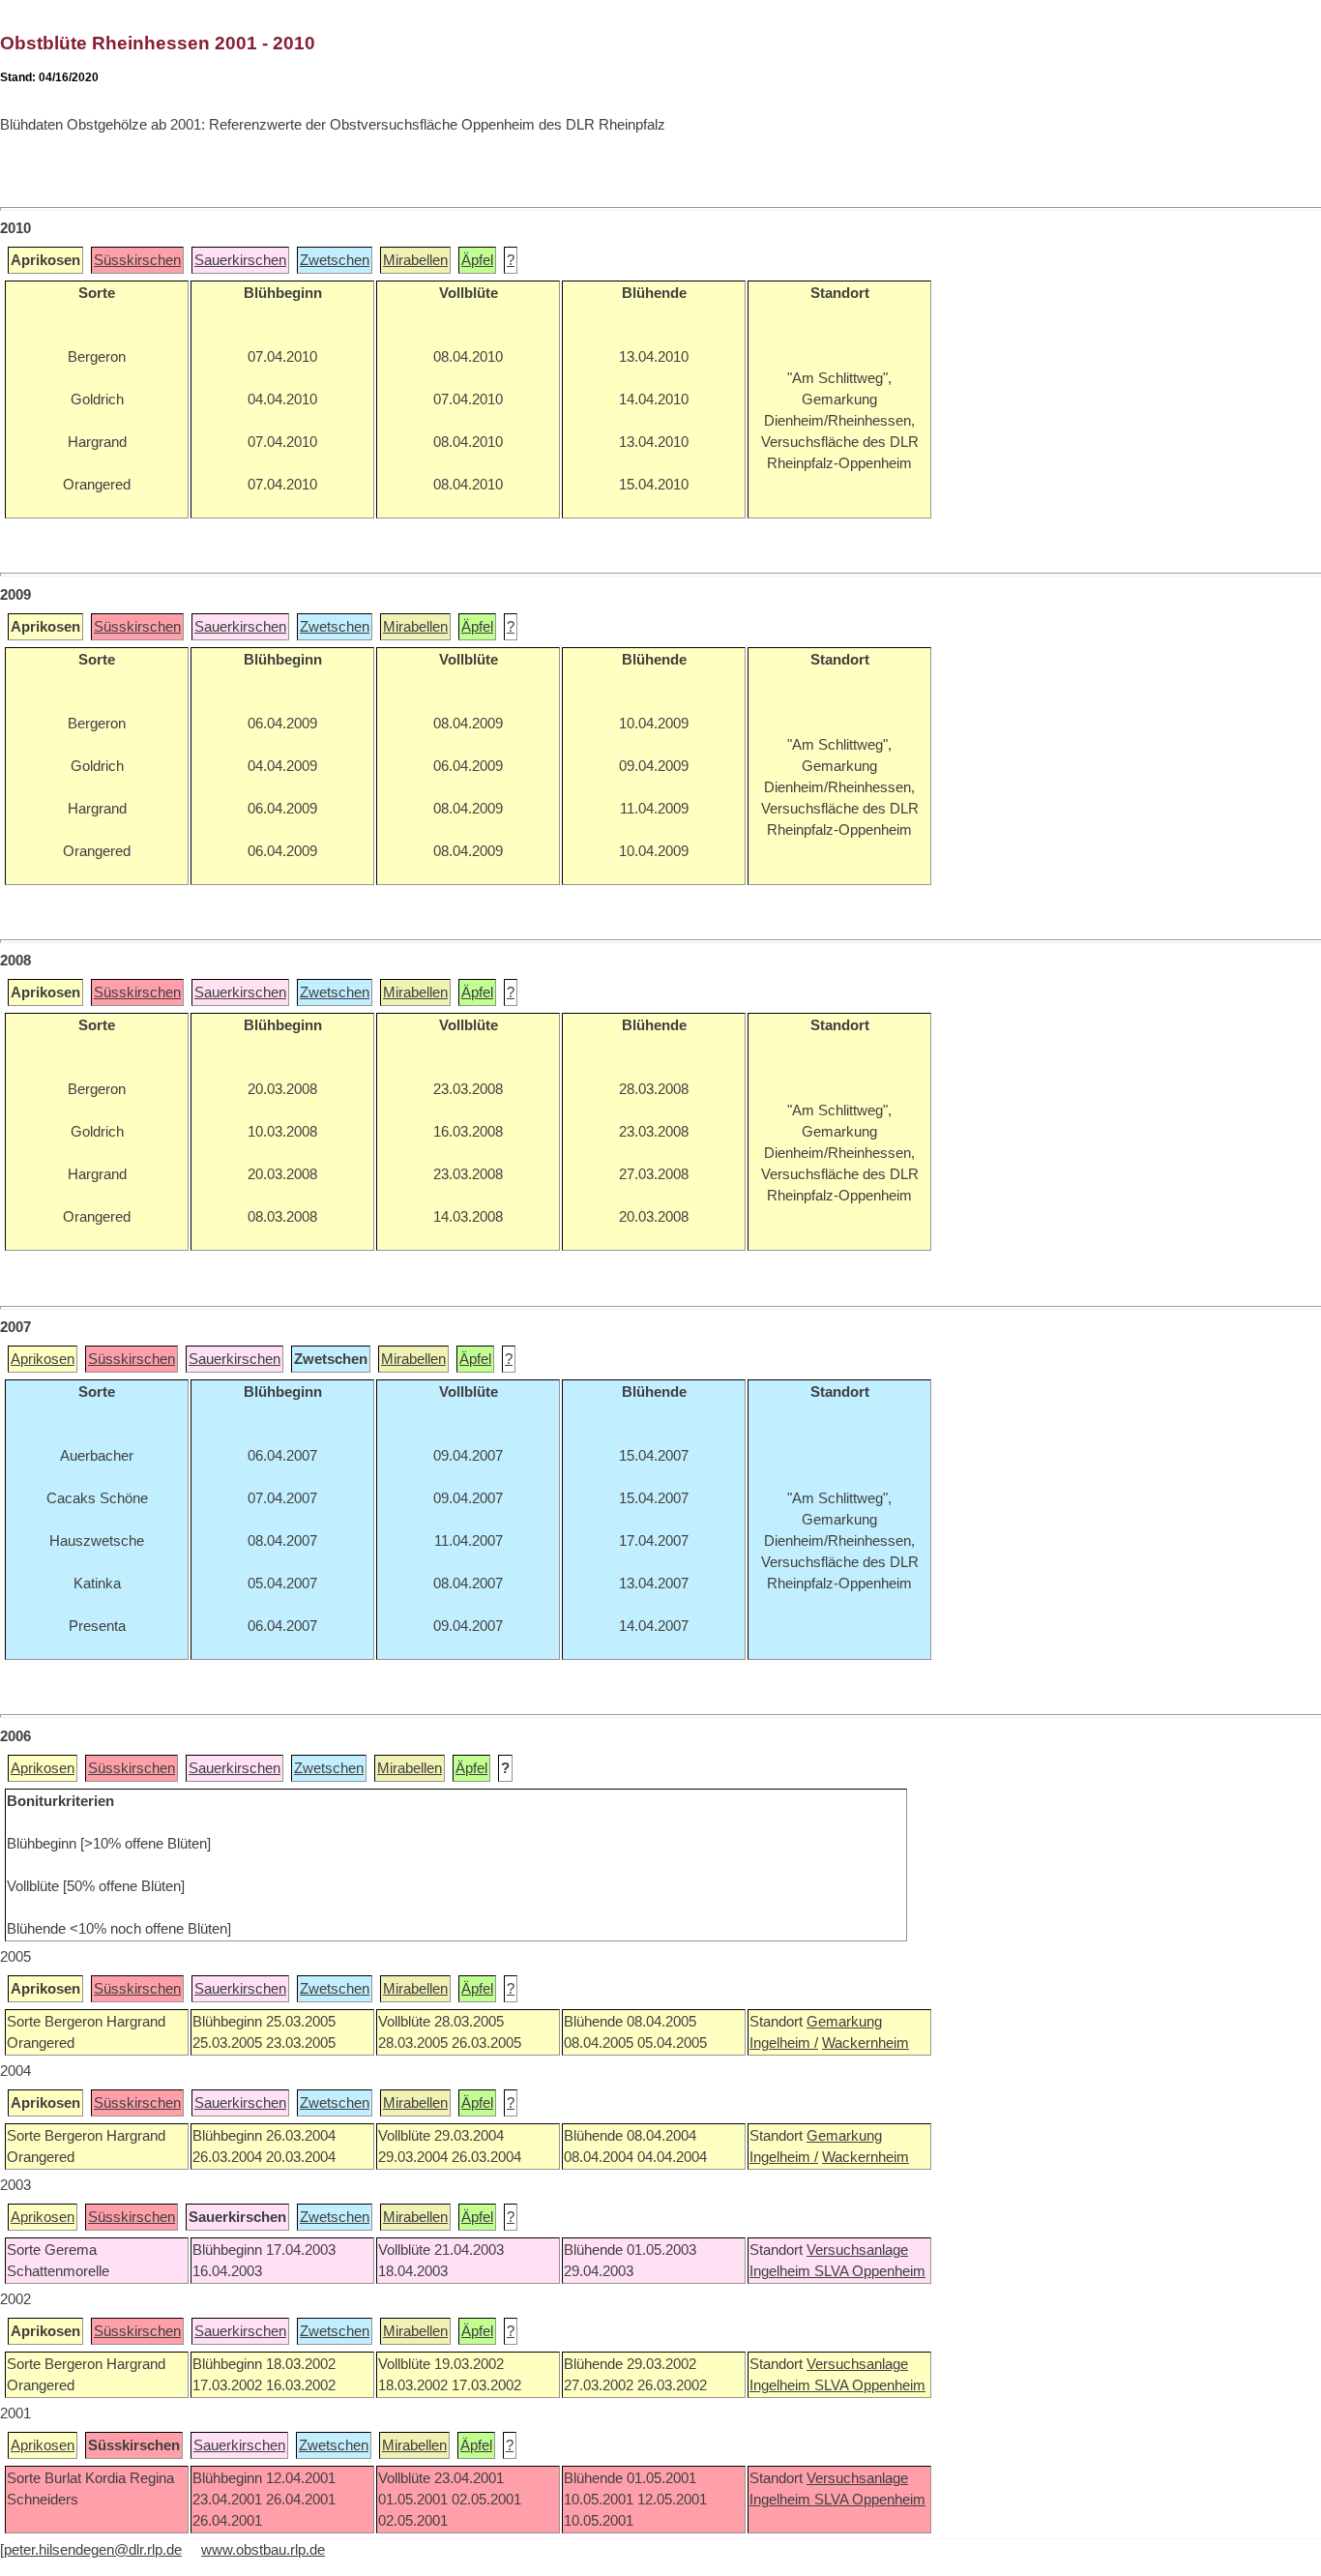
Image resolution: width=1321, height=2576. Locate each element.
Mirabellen (415, 260)
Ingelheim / (784, 2043)
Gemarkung (844, 2022)
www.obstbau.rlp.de (263, 2550)
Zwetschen (335, 260)
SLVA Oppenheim (870, 2271)
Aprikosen (43, 1359)
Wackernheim (866, 2043)
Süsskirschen (137, 260)
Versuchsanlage (857, 2250)
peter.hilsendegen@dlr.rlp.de (93, 2550)
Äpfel (477, 260)
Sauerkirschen (240, 260)
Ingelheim (782, 2271)
